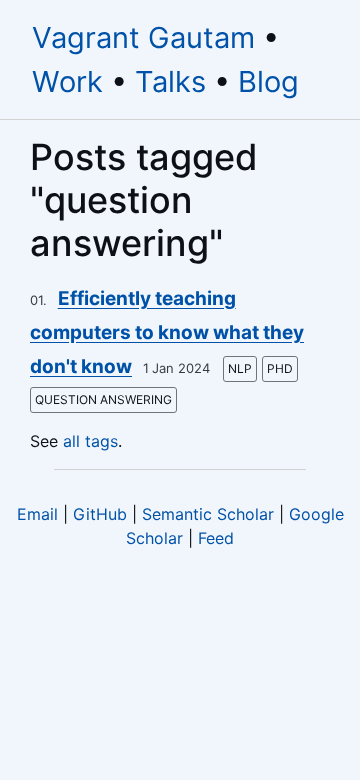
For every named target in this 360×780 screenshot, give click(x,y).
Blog (268, 81)
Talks (170, 81)
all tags (90, 441)
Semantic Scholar (208, 514)
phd (280, 368)
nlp (240, 368)
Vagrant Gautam (143, 37)
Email (37, 514)
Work (67, 81)
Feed (216, 538)
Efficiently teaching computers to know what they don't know (167, 332)
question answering (103, 399)
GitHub (100, 514)
